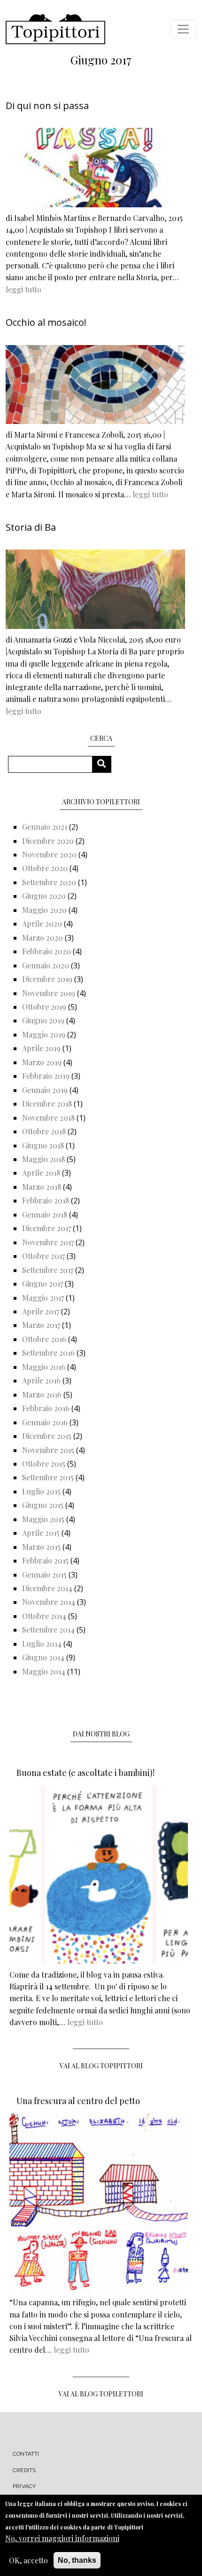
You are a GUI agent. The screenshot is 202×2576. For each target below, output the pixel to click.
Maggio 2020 (44, 910)
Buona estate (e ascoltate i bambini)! (85, 1773)
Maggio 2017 (43, 1298)
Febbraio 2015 (45, 1560)
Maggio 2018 (43, 1159)
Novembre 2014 (49, 1602)
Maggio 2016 (44, 1367)
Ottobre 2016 (44, 1339)
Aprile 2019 (41, 1048)
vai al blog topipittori (101, 2066)
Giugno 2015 (43, 1505)
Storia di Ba (31, 527)
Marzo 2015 (41, 1547)
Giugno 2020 (44, 896)
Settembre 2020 (49, 882)
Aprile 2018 (41, 1173)
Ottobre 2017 (43, 1256)
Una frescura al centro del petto (78, 2101)
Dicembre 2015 (47, 1436)
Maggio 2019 (44, 1034)
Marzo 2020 (43, 938)
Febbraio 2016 (46, 1408)
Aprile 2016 (41, 1380)
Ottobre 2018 (44, 1131)
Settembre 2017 (48, 1270)
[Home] (55, 29)
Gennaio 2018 (45, 1214)
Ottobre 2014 (44, 1616)
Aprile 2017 (41, 1311)
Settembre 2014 (48, 1630)
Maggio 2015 (43, 1519)
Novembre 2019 (49, 993)
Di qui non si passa (47, 106)
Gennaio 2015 (44, 1575)
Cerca (105, 764)
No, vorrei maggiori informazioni (62, 2538)
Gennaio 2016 (45, 1422)
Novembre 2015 (48, 1450)
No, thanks (77, 2560)
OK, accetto (28, 2560)
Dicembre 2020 (48, 841)
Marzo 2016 (42, 1394)
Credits (24, 2470)
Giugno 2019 (43, 1020)
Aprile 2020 (42, 923)
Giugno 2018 (43, 1145)
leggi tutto (23, 289)
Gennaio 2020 (46, 965)
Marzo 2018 (42, 1187)
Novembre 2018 (48, 1118)
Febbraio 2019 (46, 1076)
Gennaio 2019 (45, 1090)
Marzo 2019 (42, 1062)
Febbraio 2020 (47, 951)
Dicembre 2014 (47, 1588)
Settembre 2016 (48, 1353)
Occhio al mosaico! (46, 322)
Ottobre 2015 (44, 1464)
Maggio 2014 (44, 1671)
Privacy (24, 2486)
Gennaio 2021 (45, 827)
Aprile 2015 (41, 1533)
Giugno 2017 (43, 1284)
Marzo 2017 (41, 1325)
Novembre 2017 (48, 1242)
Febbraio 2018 (46, 1200)
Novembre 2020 (49, 854)
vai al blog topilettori (101, 2394)
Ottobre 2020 (45, 868)
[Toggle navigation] (183, 29)
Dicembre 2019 (47, 979)
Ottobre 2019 (44, 1007)
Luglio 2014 (42, 1644)
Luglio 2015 (41, 1491)
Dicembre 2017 (47, 1228)
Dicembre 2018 (47, 1103)
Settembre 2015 (48, 1477)
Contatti (26, 2454)
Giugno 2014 (43, 1657)
